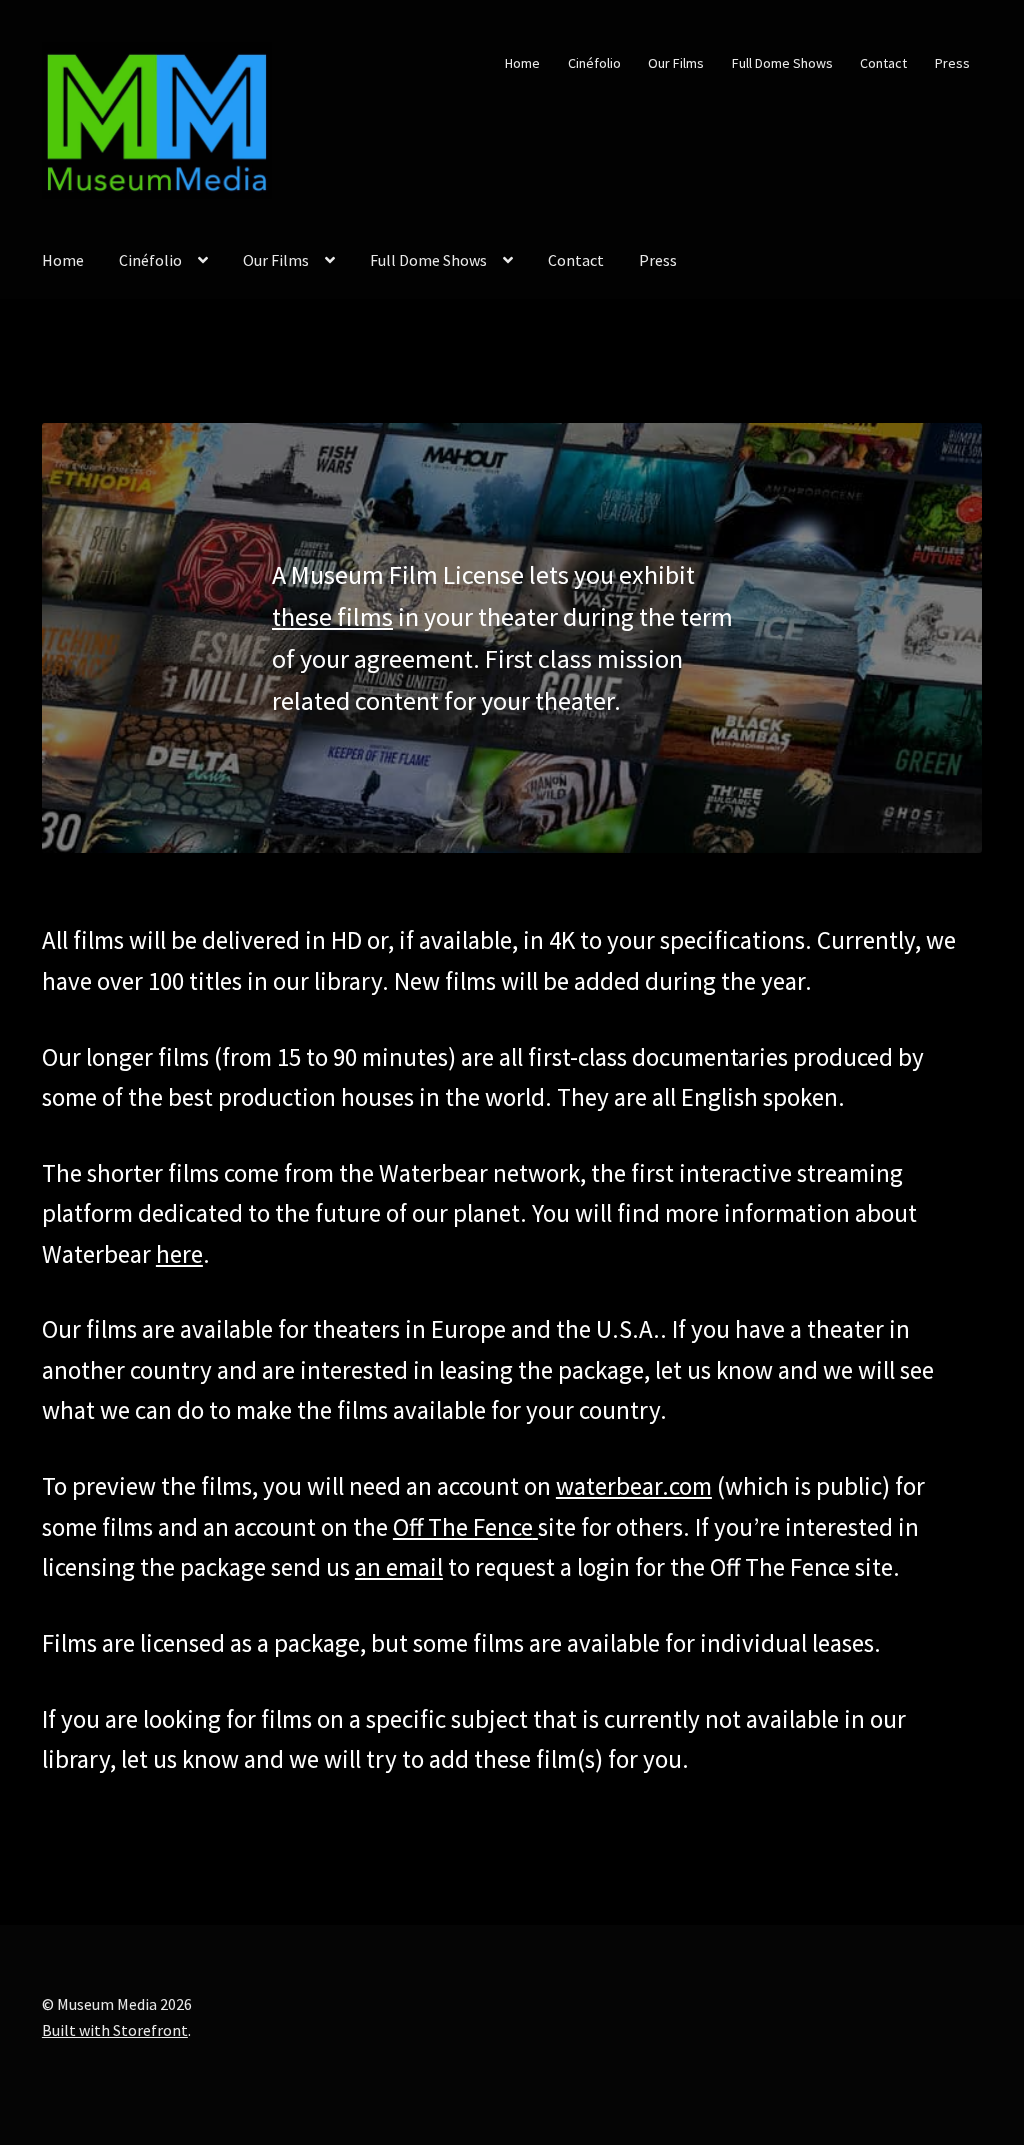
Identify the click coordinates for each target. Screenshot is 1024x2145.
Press (952, 63)
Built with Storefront (115, 2030)
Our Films (676, 63)
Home (522, 63)
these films (332, 616)
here (179, 1254)
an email (399, 1567)
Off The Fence (463, 1527)
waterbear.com (634, 1486)
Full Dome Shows (782, 63)
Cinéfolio (594, 63)
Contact (883, 63)
